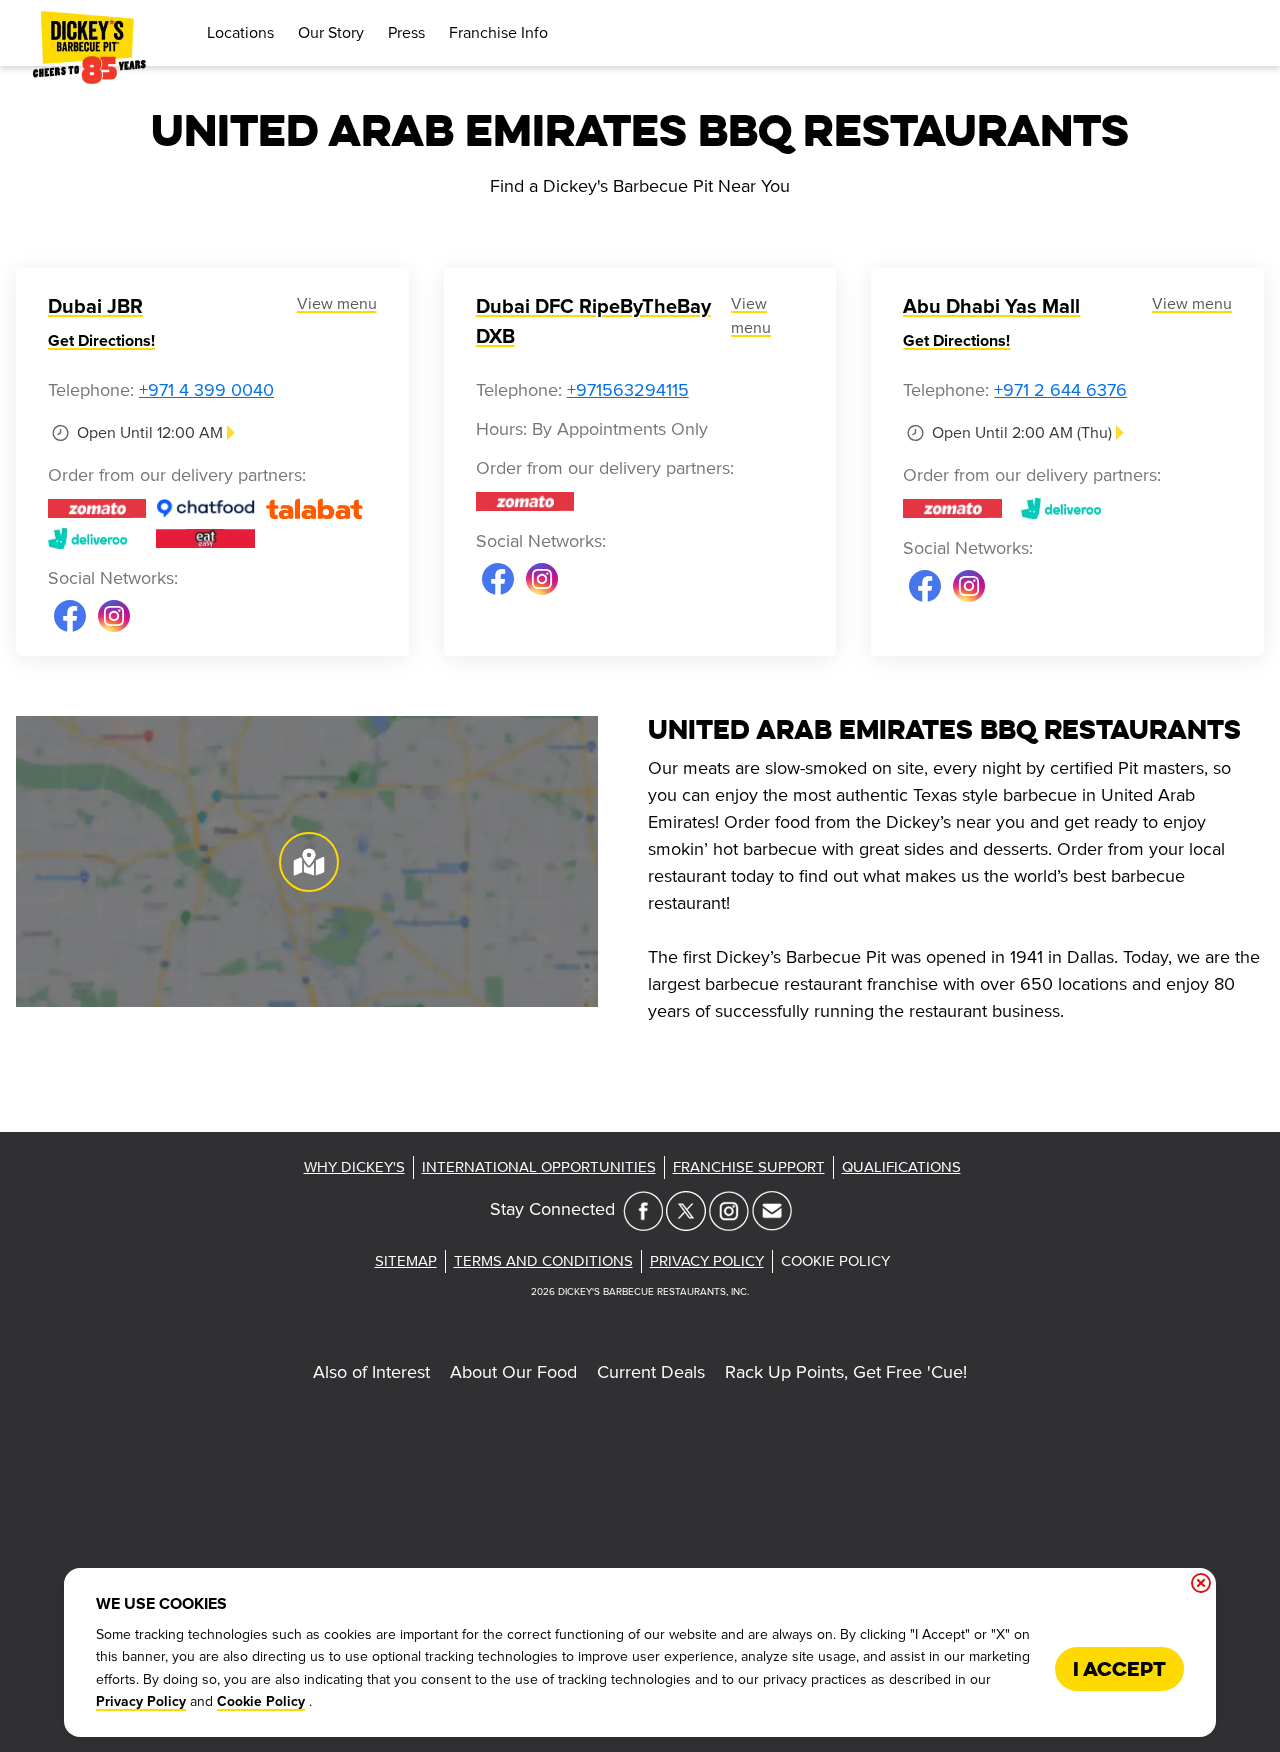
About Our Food (513, 1372)
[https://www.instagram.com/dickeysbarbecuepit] (729, 1225)
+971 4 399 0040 (206, 390)
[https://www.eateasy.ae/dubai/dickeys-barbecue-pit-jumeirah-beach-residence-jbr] (205, 538)
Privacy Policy (141, 1702)
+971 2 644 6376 (1060, 390)
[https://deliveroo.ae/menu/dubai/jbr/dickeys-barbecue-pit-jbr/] (97, 538)
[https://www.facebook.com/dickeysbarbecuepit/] (643, 1225)
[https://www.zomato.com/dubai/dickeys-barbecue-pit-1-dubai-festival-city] (525, 501)
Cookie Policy (261, 1702)
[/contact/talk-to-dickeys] (772, 1225)
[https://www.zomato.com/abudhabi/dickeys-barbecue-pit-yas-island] (952, 508)
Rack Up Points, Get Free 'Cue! (846, 1372)
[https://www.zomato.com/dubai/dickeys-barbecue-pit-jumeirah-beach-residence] (97, 508)
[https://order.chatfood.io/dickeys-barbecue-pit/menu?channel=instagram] (205, 508)
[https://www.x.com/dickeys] (686, 1225)
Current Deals (651, 1372)
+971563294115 (628, 390)
